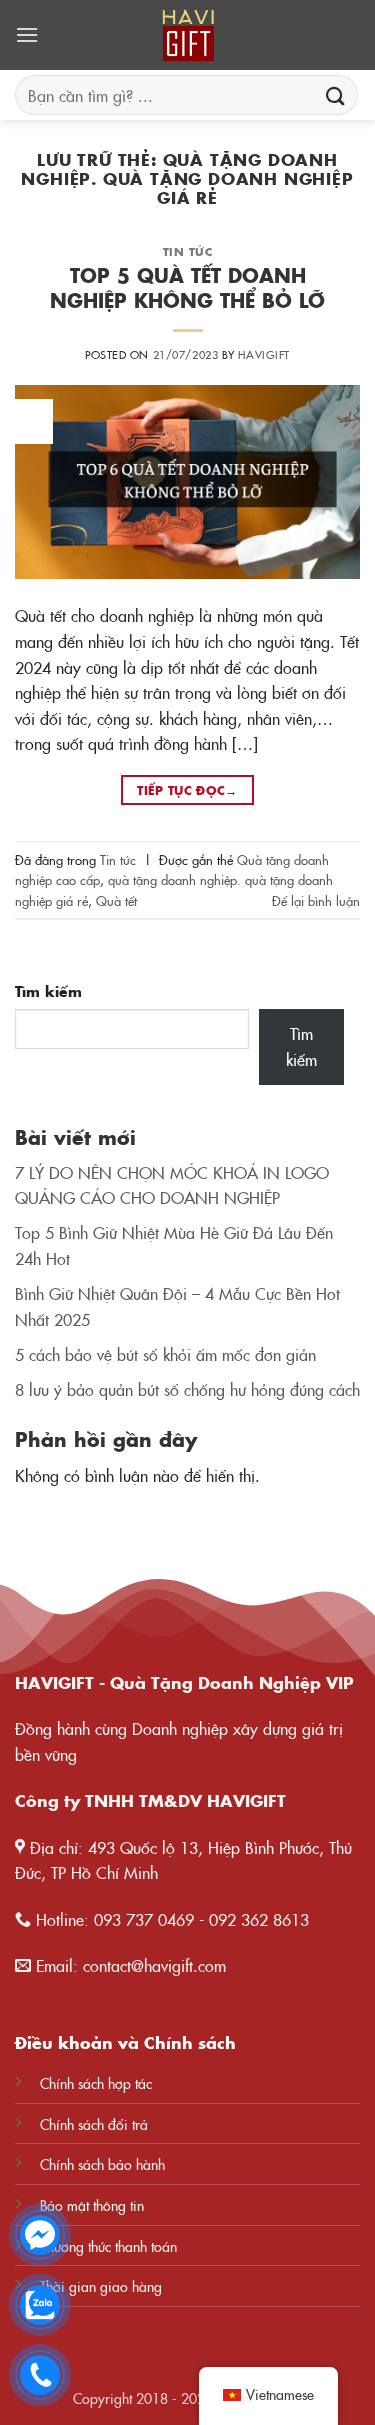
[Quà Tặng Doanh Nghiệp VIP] (188, 35)
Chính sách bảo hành (102, 2164)
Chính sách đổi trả (94, 2124)
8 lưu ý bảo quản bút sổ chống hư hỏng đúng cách (187, 1389)
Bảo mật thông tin (92, 2205)
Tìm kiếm (48, 991)
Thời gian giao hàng (101, 2286)
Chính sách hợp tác (96, 2083)
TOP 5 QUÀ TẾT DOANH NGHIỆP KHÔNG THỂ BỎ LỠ (187, 287)
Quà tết (116, 900)
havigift (263, 354)
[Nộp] (336, 94)
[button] (27, 34)
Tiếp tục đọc (187, 789)
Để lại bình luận (316, 900)
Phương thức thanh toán (108, 2246)
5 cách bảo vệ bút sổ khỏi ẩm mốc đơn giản (165, 1354)
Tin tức (188, 251)
